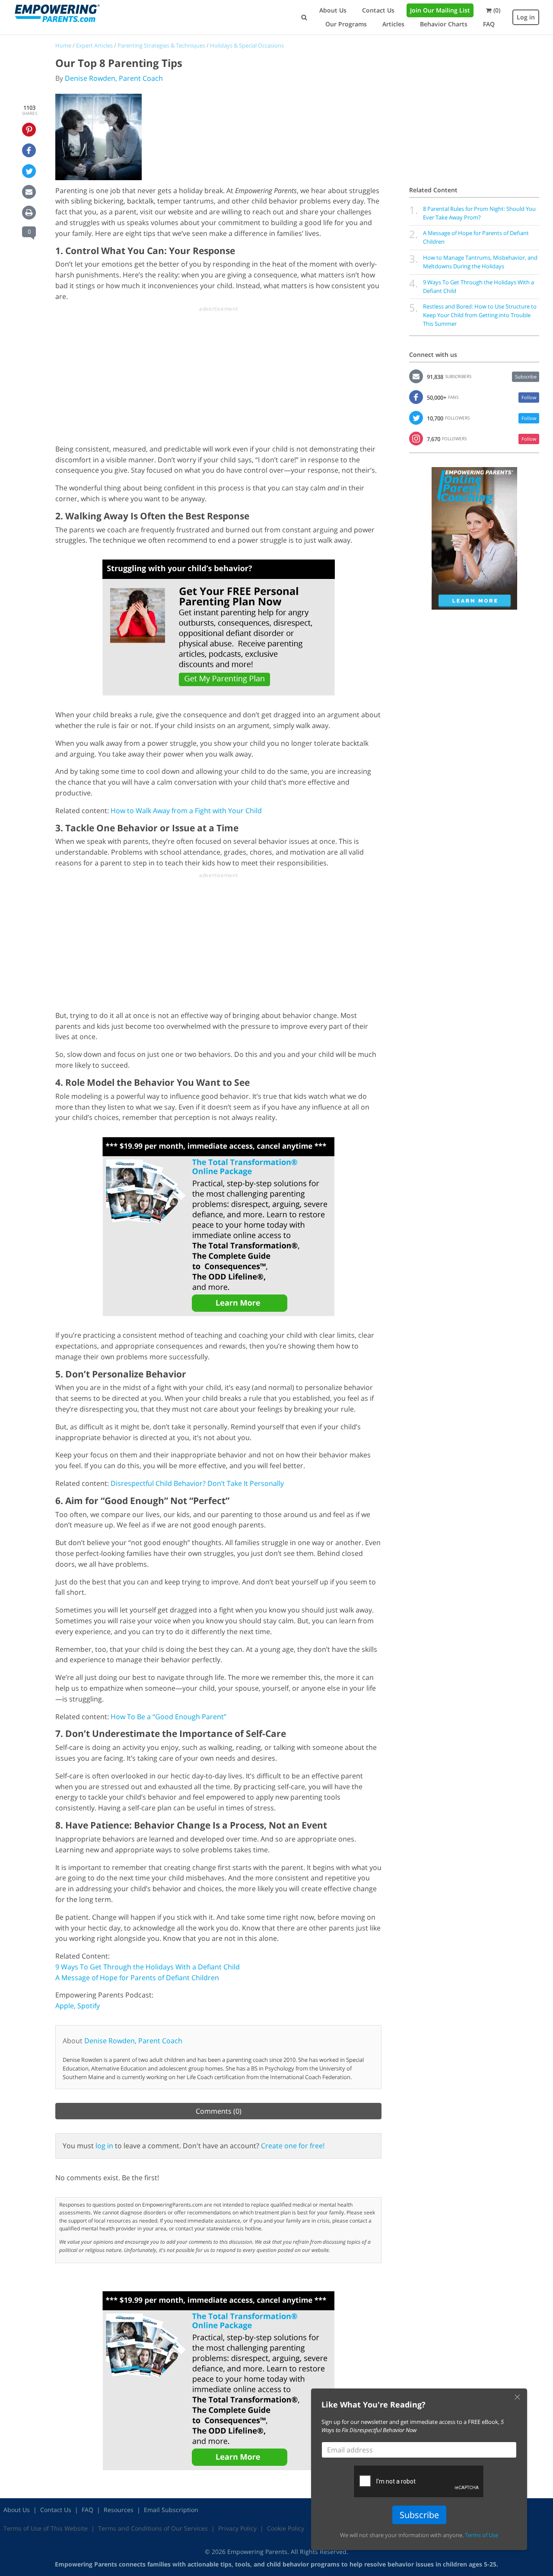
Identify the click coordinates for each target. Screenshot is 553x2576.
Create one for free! (293, 2146)
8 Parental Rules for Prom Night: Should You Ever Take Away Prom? (479, 213)
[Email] (29, 192)
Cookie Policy (286, 2528)
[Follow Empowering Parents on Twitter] (416, 417)
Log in (526, 17)
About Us (333, 10)
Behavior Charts (444, 24)
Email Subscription (171, 2510)
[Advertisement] (219, 373)
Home (63, 45)
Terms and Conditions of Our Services (153, 2528)
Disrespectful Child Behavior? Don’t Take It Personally (197, 1483)
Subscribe (526, 377)
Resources (119, 2510)
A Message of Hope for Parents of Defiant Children (137, 1978)
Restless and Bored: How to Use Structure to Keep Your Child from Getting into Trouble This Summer (480, 315)
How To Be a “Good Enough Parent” (168, 1717)
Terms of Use (481, 2535)
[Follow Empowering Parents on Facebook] (416, 396)
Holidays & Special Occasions (247, 45)
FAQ (489, 24)
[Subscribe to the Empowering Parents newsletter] (416, 375)
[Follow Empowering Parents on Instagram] (416, 438)
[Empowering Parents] (57, 13)
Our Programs (346, 24)
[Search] (304, 17)
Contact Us (378, 10)
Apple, (65, 2006)
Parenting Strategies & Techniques (161, 45)
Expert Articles (94, 45)
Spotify (89, 2006)
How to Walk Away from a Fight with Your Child (186, 811)
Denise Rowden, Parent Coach (114, 78)
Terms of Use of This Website (46, 2528)
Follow (529, 397)
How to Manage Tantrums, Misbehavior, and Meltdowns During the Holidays (480, 262)
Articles (393, 24)
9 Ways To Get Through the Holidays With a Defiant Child (148, 1967)
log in (104, 2146)
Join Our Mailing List (440, 10)
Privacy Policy (237, 2528)
